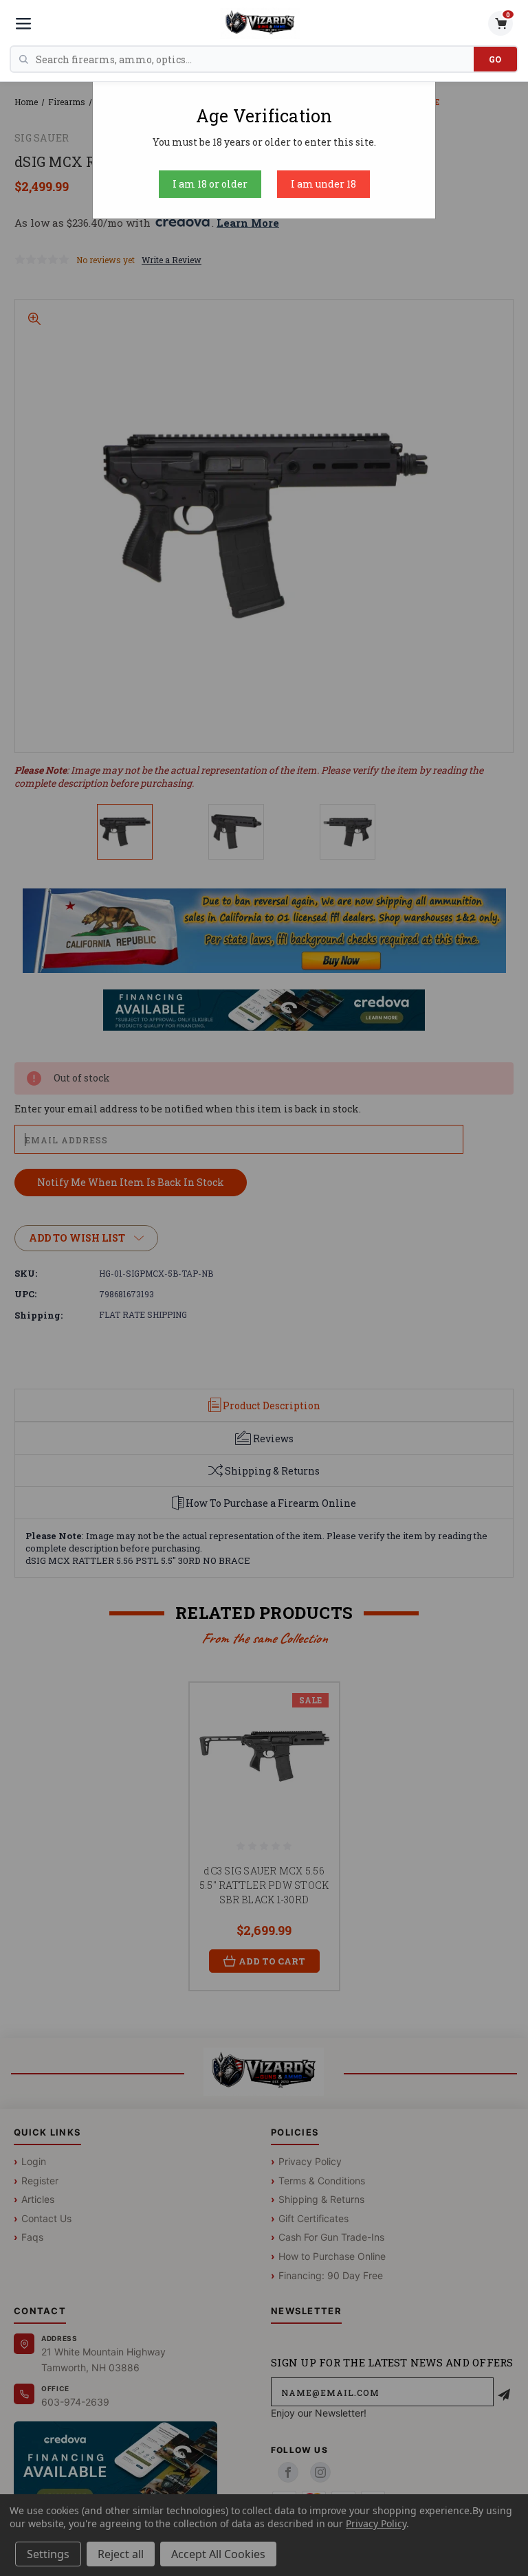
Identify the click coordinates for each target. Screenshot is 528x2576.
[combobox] (255, 59)
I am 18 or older (210, 184)
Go (495, 59)
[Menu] (23, 23)
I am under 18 (323, 184)
